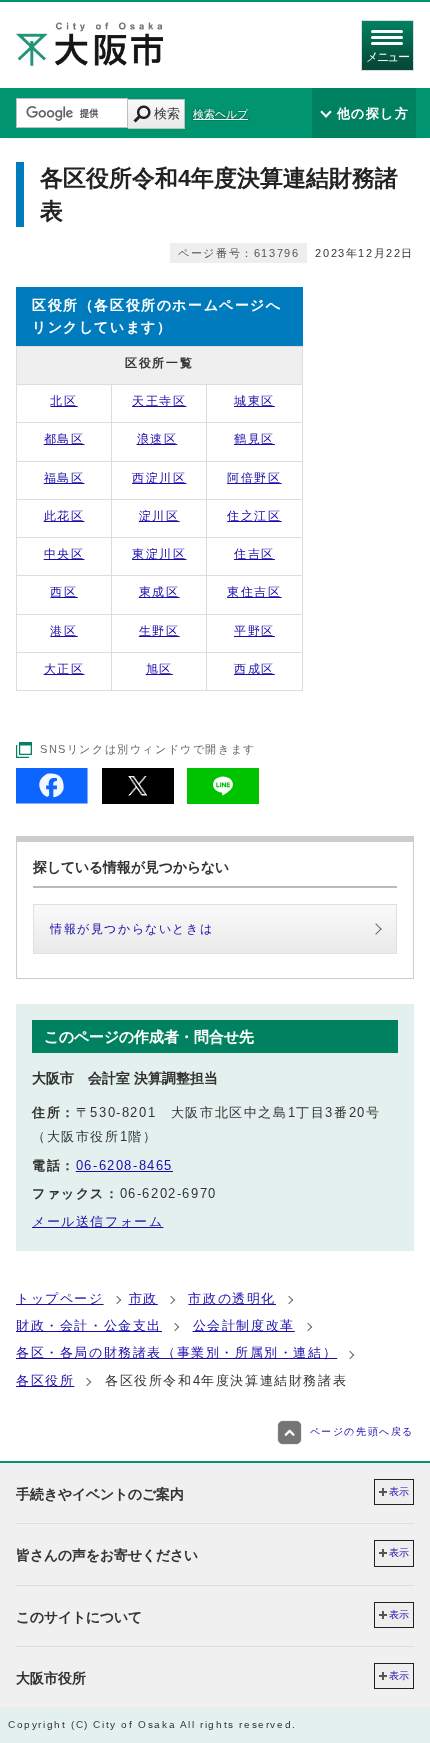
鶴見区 (254, 439)
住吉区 (254, 554)
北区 (63, 401)
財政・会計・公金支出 (89, 1325)
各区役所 (45, 1380)
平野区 (254, 631)
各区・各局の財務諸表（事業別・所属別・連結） (176, 1352)
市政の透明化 (232, 1298)
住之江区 (254, 516)
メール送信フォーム (97, 1221)
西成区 (254, 669)
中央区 (64, 554)
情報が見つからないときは (131, 929)
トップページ (60, 1298)
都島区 (64, 439)
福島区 (64, 478)
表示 (399, 1491)
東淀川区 (159, 554)
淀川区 (159, 516)
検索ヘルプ (220, 114)
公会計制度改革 (244, 1325)
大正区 (64, 669)
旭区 (159, 669)
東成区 (159, 592)
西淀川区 (159, 478)
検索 (167, 113)
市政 (143, 1298)
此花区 (64, 516)
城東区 (254, 401)
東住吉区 (254, 592)
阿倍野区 (254, 478)
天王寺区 (159, 401)
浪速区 (157, 439)
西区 (63, 592)
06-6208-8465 (124, 1165)
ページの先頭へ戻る (362, 1431)
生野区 (159, 631)
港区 (63, 631)
